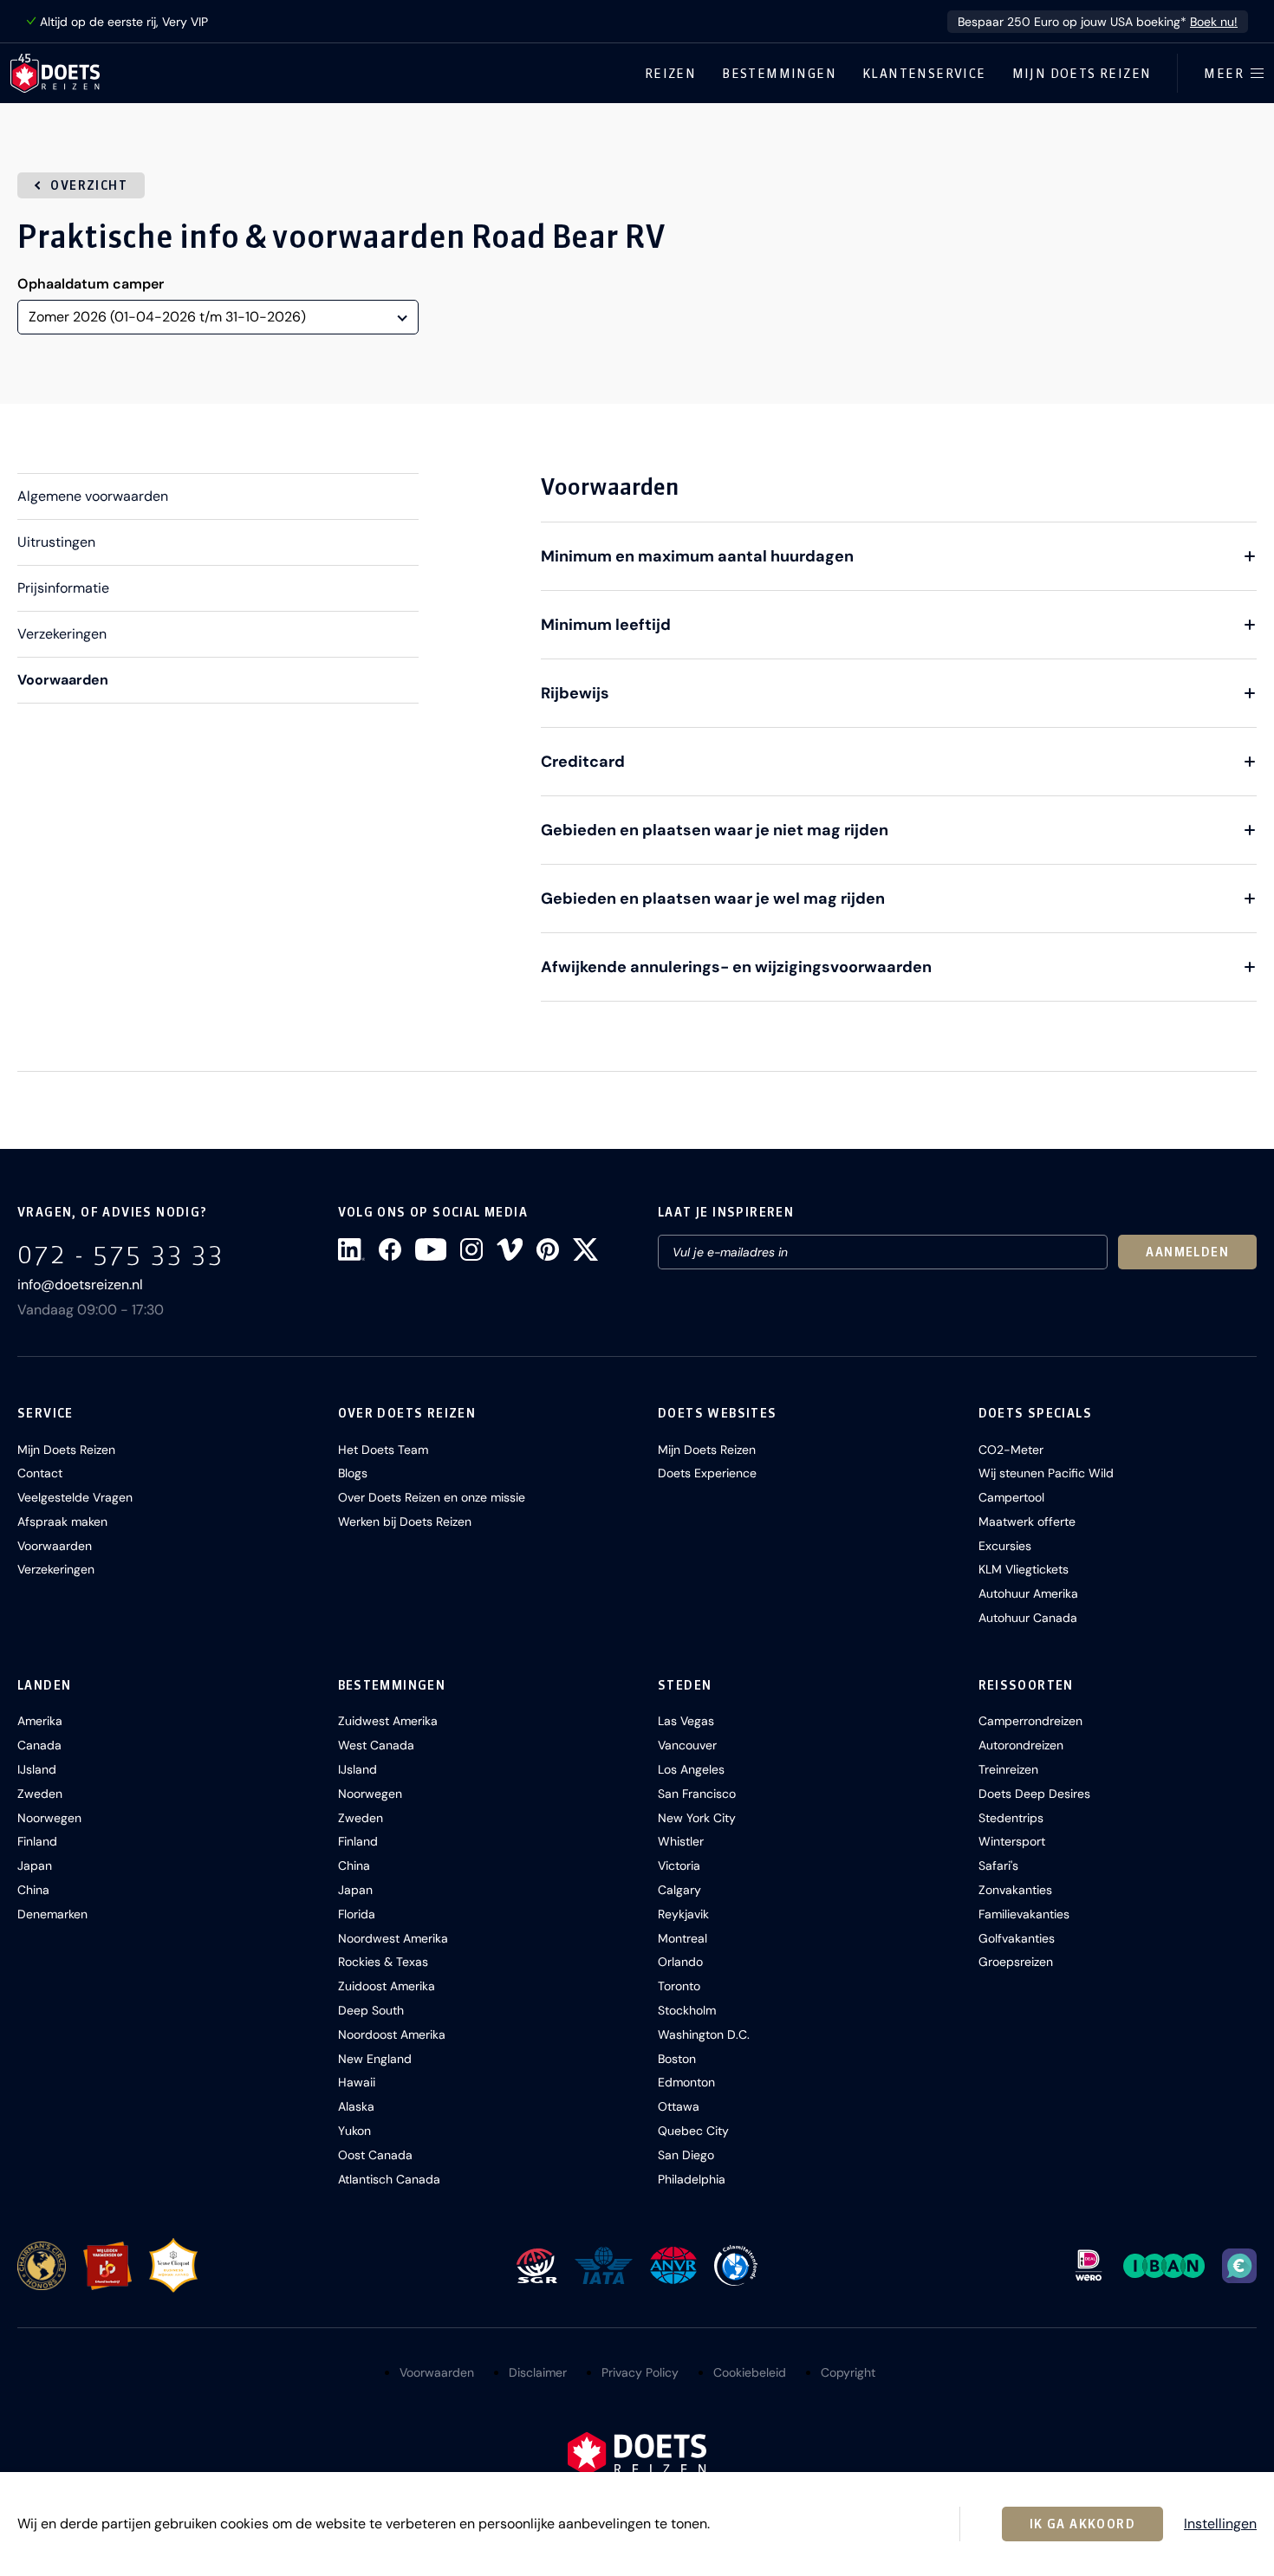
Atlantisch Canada (389, 2179)
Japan (35, 1865)
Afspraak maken (62, 1522)
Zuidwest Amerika (388, 1721)
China (33, 1890)
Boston (677, 2059)
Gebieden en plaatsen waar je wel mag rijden (713, 899)
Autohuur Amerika (1028, 1593)
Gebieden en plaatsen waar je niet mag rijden (715, 830)
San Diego (686, 2155)
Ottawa (679, 2106)
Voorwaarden (63, 680)
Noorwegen (49, 1818)
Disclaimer (538, 2372)
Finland (37, 1841)
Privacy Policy (640, 2372)
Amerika (40, 1721)
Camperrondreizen (1030, 1721)
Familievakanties (1024, 1914)
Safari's (998, 1865)
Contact (40, 1473)
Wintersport (1012, 1841)
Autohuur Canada (1028, 1618)
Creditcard (583, 762)
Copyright (848, 2372)
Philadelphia (692, 2179)
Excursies (1005, 1546)
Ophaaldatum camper (91, 284)
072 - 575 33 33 (121, 1254)
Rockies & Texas (383, 1962)
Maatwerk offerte (1027, 1522)
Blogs (353, 1473)
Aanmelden (1187, 1252)
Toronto (679, 1986)
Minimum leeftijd (606, 625)
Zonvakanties (1015, 1890)
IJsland (37, 1769)
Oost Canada (375, 2155)
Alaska (356, 2106)
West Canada (376, 1745)
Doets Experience (707, 1473)
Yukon (354, 2131)
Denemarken (52, 1914)
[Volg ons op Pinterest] (548, 1249)
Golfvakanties (1017, 1938)
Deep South (371, 2010)
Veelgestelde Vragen (75, 1497)
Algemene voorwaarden (93, 496)
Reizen (670, 74)
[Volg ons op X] (585, 1249)
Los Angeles (691, 1769)
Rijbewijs (575, 693)
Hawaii (357, 2082)
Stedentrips (1011, 1818)
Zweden (40, 1794)
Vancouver (687, 1745)
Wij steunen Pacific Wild (1046, 1473)
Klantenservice (924, 74)
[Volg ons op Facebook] (390, 1249)
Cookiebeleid (750, 2372)
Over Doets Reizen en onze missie (432, 1497)
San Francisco (697, 1794)
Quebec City (693, 2131)
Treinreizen (1008, 1769)
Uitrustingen (56, 542)
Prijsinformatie (63, 588)
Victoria (679, 1865)
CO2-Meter (1011, 1450)
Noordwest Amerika (393, 1938)
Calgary (679, 1890)
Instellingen (1220, 2524)
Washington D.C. (704, 2034)
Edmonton (686, 2082)
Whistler (681, 1841)
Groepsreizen (1016, 1962)
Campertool (1011, 1497)
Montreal (682, 1938)
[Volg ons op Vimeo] (510, 1249)
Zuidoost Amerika (387, 1986)
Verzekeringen (62, 634)
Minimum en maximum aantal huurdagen (697, 556)
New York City (697, 1818)
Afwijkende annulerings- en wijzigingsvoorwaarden (736, 967)
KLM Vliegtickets (1024, 1569)
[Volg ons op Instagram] (471, 1249)
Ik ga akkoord (1082, 2524)
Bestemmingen (779, 74)
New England (375, 2059)
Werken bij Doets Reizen (405, 1522)
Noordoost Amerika (392, 2034)
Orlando (680, 1962)
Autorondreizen (1021, 1745)
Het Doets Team (383, 1450)
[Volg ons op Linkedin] (351, 1249)
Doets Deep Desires (1034, 1794)
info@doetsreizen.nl (80, 1285)
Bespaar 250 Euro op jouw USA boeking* (1098, 22)
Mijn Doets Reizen (1082, 74)
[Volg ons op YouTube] (431, 1249)
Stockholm (687, 2010)
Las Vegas (686, 1721)
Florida (357, 1914)
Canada (39, 1745)
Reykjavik (683, 1914)
